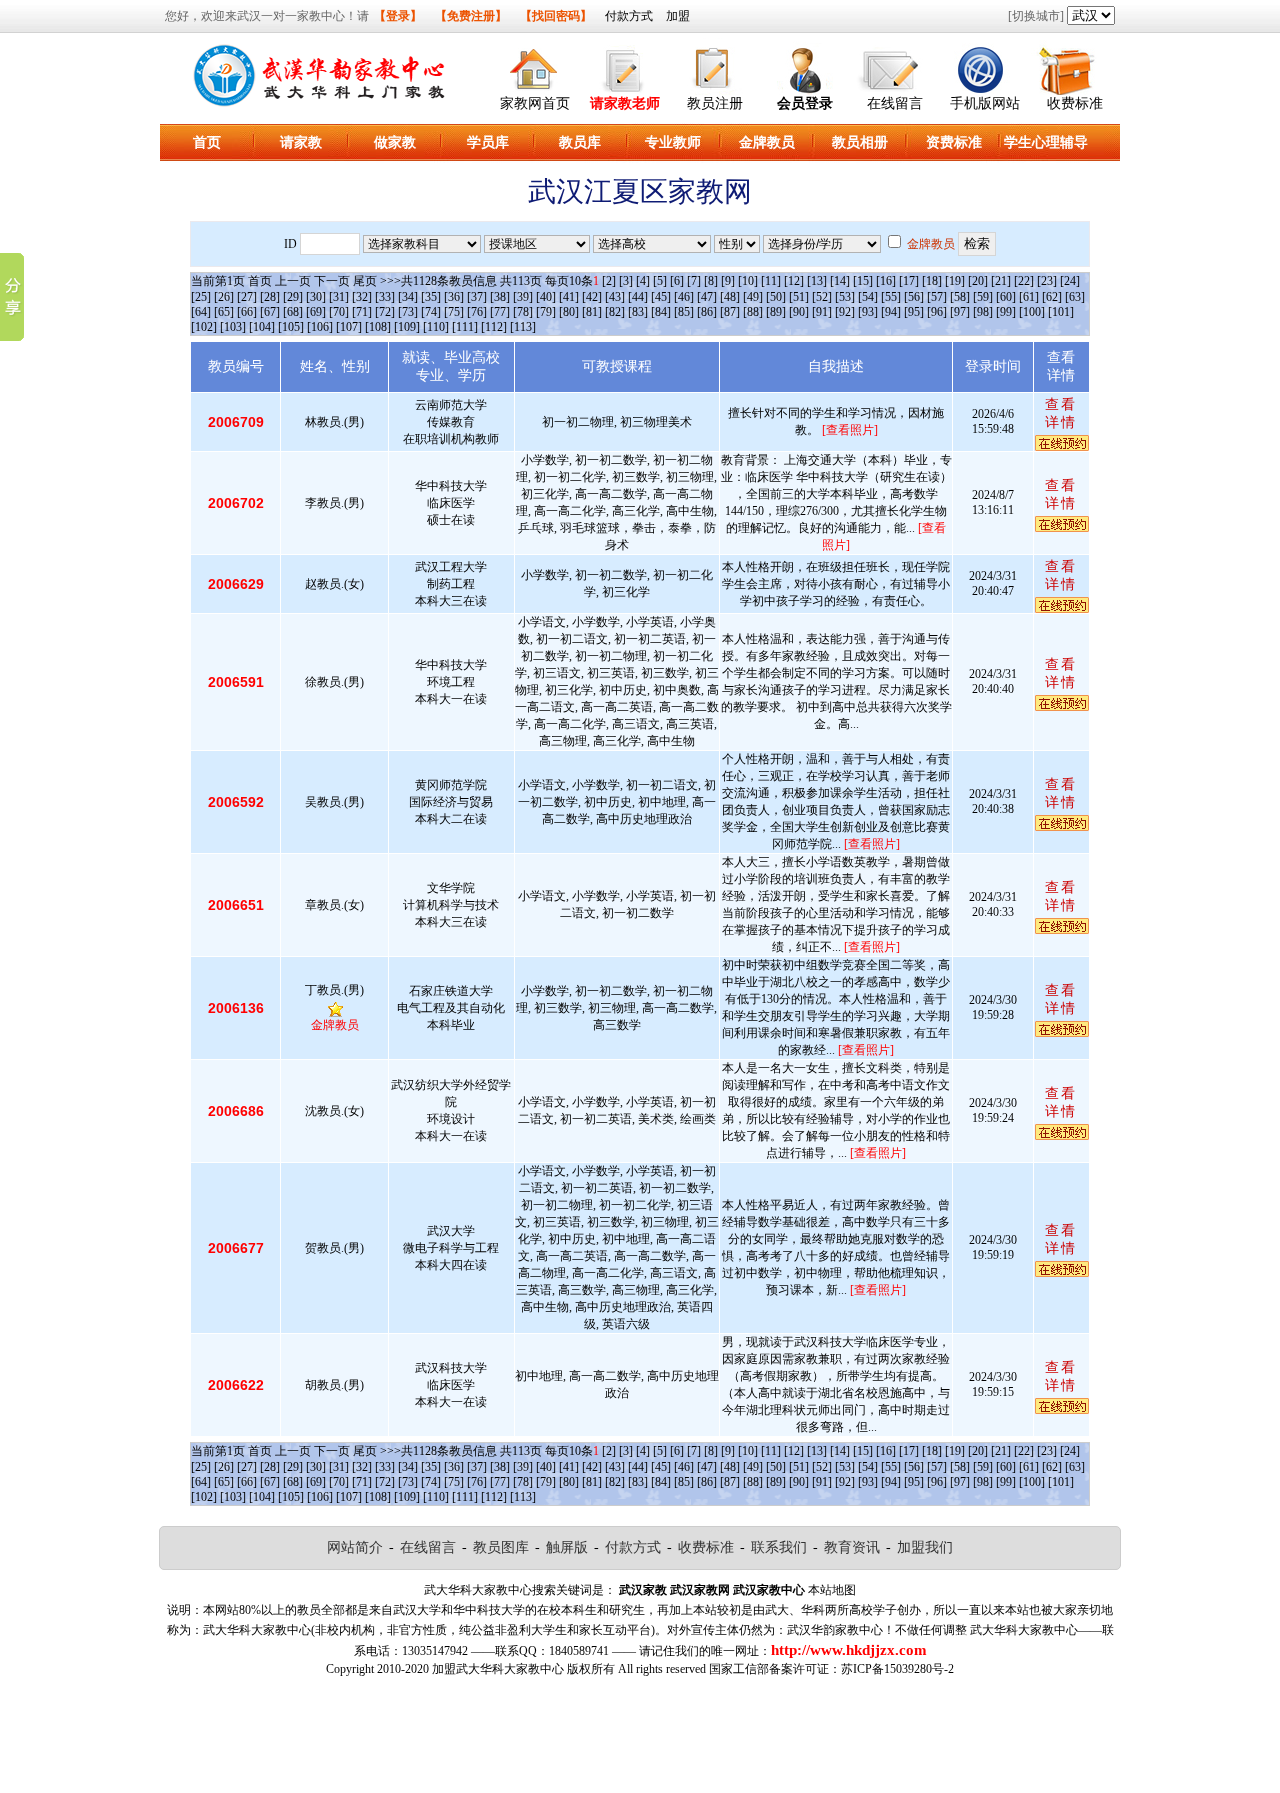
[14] (840, 281)
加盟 (678, 16)
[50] (776, 297)
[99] (1006, 312)
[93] (868, 312)
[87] (730, 312)
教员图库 (501, 1547)
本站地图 (832, 1590)
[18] (932, 281)
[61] (1029, 297)
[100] (1032, 312)
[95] (914, 312)
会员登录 (805, 103)
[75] (454, 312)
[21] (1001, 281)
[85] (684, 312)
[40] (546, 297)
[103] (233, 327)
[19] (955, 281)
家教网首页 (535, 103)
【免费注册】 (471, 16)
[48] (730, 297)
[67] (270, 312)
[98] (983, 312)
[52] (822, 297)
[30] (316, 297)
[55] (891, 297)
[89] (776, 312)
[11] (771, 281)
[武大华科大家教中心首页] (535, 66)
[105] (291, 327)
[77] (500, 312)
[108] (378, 327)
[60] (1006, 297)
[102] (204, 327)
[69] (316, 312)
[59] (983, 297)
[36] (454, 297)
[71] (362, 312)
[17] (909, 281)
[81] (592, 312)
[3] (626, 281)
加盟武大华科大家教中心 (498, 1669)
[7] (694, 281)
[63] (1075, 297)
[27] (247, 297)
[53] (845, 297)
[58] (960, 297)
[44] (638, 297)
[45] (661, 297)
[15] (863, 281)
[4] (643, 281)
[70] (339, 312)
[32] (362, 297)
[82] (615, 312)
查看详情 (1061, 413)
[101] (1061, 312)
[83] (638, 312)
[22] (1024, 281)
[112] (494, 327)
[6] (677, 281)
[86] (707, 312)
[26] (224, 297)
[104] (262, 327)
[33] (385, 297)
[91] (822, 312)
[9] (728, 281)
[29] (293, 297)
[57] (937, 297)
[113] (523, 327)
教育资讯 (852, 1547)
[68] (293, 312)
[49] (753, 297)
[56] (914, 297)
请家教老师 (625, 103)
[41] (569, 297)
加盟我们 (925, 1547)
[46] (684, 297)
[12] (794, 281)
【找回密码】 (556, 16)
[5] (660, 281)
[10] (748, 281)
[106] (320, 327)
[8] (711, 281)
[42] (592, 297)
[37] (477, 297)
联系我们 (779, 1547)
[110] (436, 327)
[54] (868, 297)
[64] (201, 312)
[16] (886, 281)
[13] (817, 281)
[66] (247, 312)
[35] (431, 297)
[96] (937, 312)
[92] (845, 312)
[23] (1047, 281)
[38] (500, 297)
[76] (477, 312)
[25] (201, 297)
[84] (661, 312)
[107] (349, 327)
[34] (408, 297)
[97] (960, 312)
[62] (1052, 297)
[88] (753, 312)
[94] (891, 312)
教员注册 (715, 103)
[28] (270, 297)
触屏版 (567, 1547)
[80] (569, 312)
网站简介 (355, 1547)
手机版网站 (985, 103)
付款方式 (629, 16)
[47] (707, 297)
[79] (546, 312)
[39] (523, 297)
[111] (465, 327)
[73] (408, 312)
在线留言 (895, 103)
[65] (224, 312)
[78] (523, 312)
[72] (385, 312)
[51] (799, 297)
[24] (1070, 281)
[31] (339, 297)
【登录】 (398, 16)
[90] (799, 312)
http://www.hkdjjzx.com (849, 1650)
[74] (431, 312)
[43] (615, 297)
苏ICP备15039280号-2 (897, 1669)
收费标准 (1075, 103)
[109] (407, 327)
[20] (978, 281)
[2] (609, 281)
